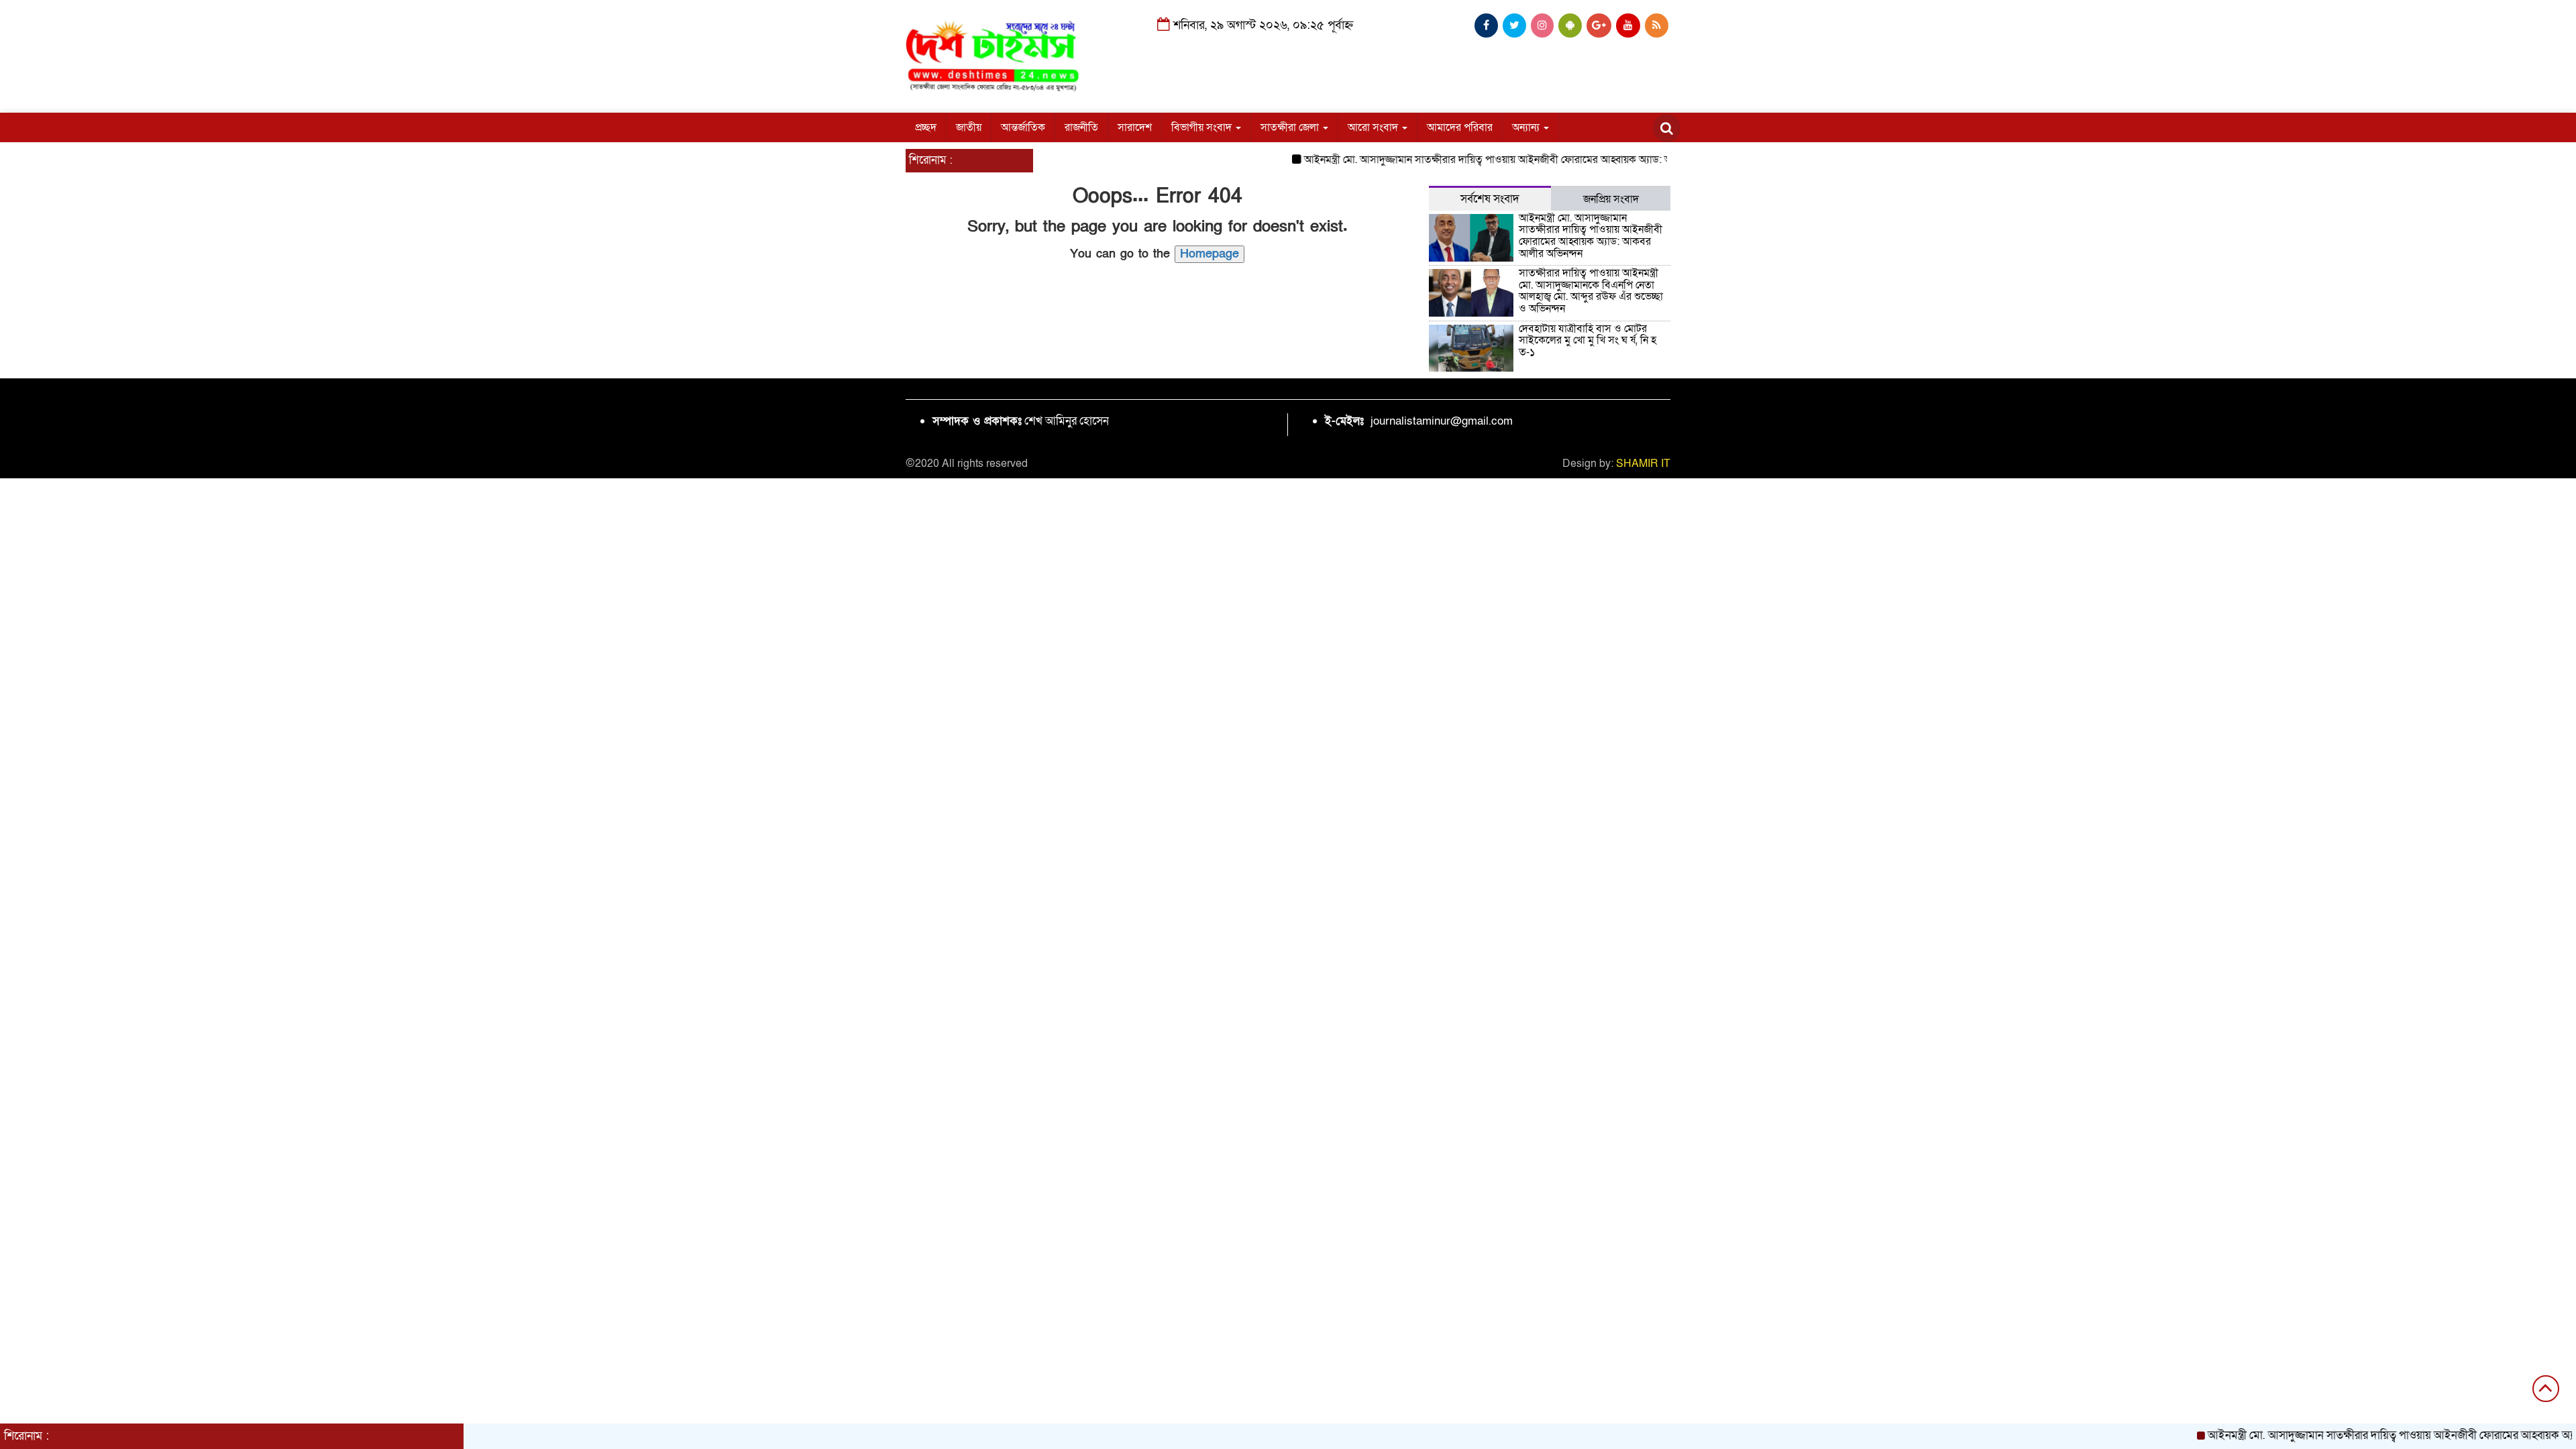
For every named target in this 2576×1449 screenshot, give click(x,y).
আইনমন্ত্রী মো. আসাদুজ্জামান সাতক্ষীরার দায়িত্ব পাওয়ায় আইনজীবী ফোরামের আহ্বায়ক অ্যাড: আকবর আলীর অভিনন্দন (1490, 160)
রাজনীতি (1081, 127)
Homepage (1210, 254)
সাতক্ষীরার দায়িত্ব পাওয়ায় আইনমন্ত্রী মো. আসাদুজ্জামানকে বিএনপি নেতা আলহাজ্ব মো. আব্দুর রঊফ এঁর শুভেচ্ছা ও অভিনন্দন (1591, 291)
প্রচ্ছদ (926, 127)
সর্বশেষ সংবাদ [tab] (1490, 199)
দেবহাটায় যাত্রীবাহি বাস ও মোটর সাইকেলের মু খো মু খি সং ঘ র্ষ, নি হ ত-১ (1588, 340)
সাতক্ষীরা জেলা (1291, 127)
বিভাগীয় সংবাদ (1203, 127)
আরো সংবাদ (1374, 127)
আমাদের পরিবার (1460, 127)
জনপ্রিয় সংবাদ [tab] (1611, 199)
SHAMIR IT (1643, 464)
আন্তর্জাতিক (1023, 127)
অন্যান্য (1527, 127)
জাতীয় (969, 127)
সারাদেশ (1135, 127)
